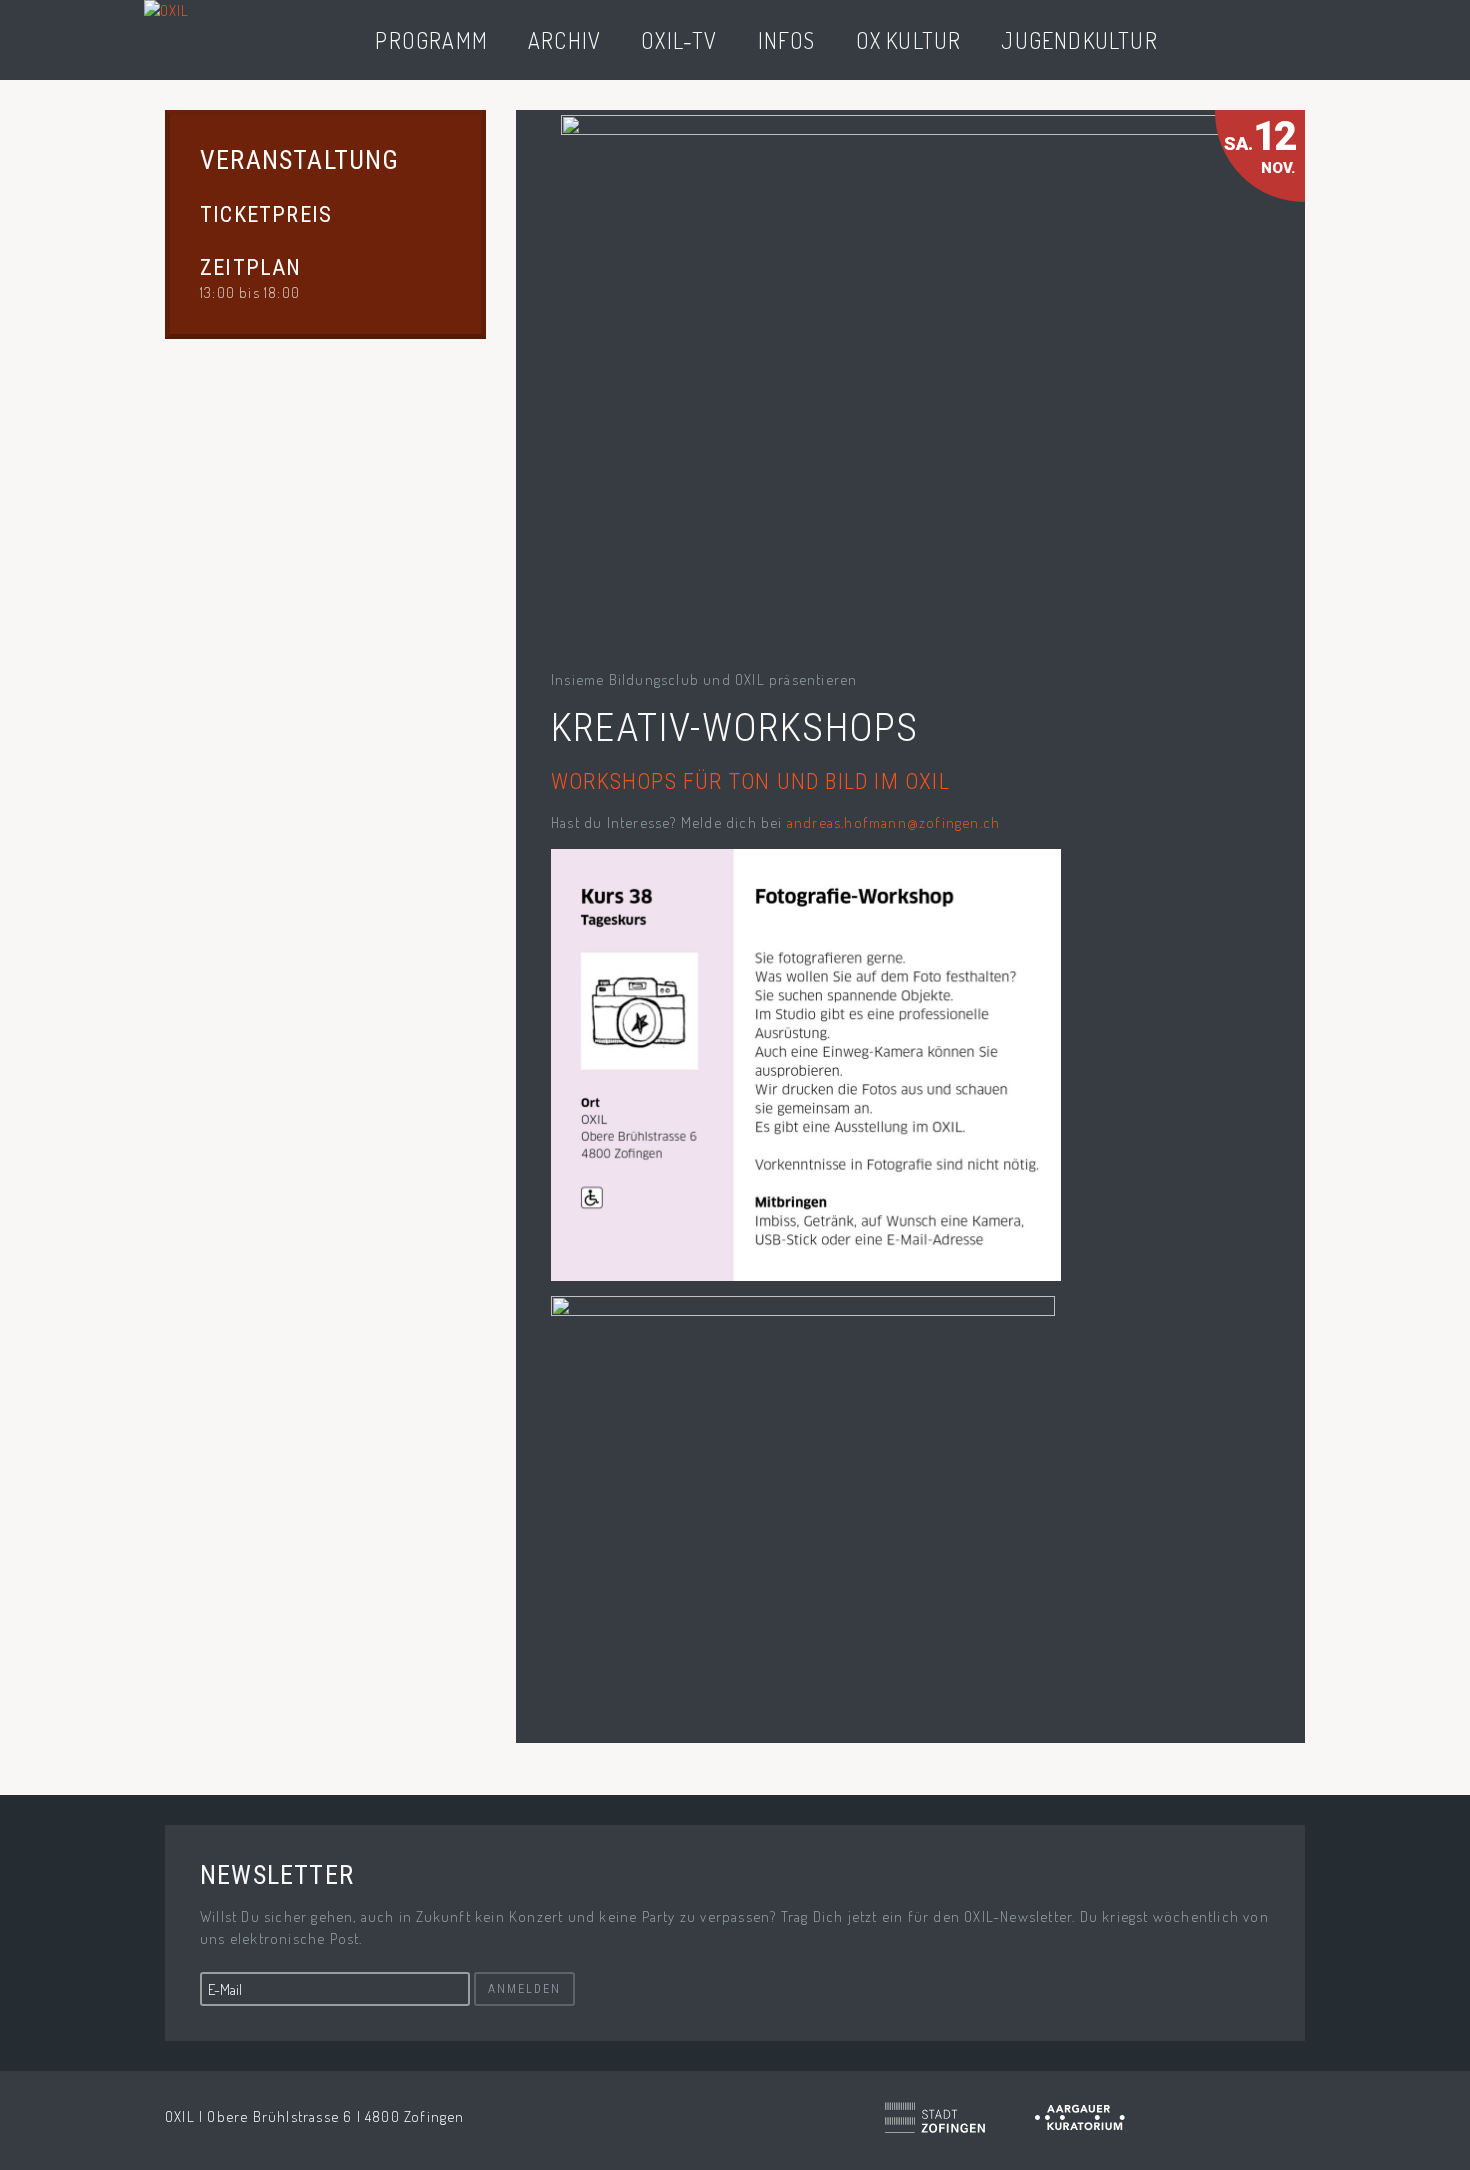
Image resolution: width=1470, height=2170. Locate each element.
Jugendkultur (1079, 40)
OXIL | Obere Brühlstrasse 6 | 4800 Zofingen (315, 2116)
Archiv (564, 40)
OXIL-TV (679, 40)
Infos (787, 40)
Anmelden (524, 1989)
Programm (431, 40)
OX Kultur (909, 40)
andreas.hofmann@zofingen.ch (893, 822)
